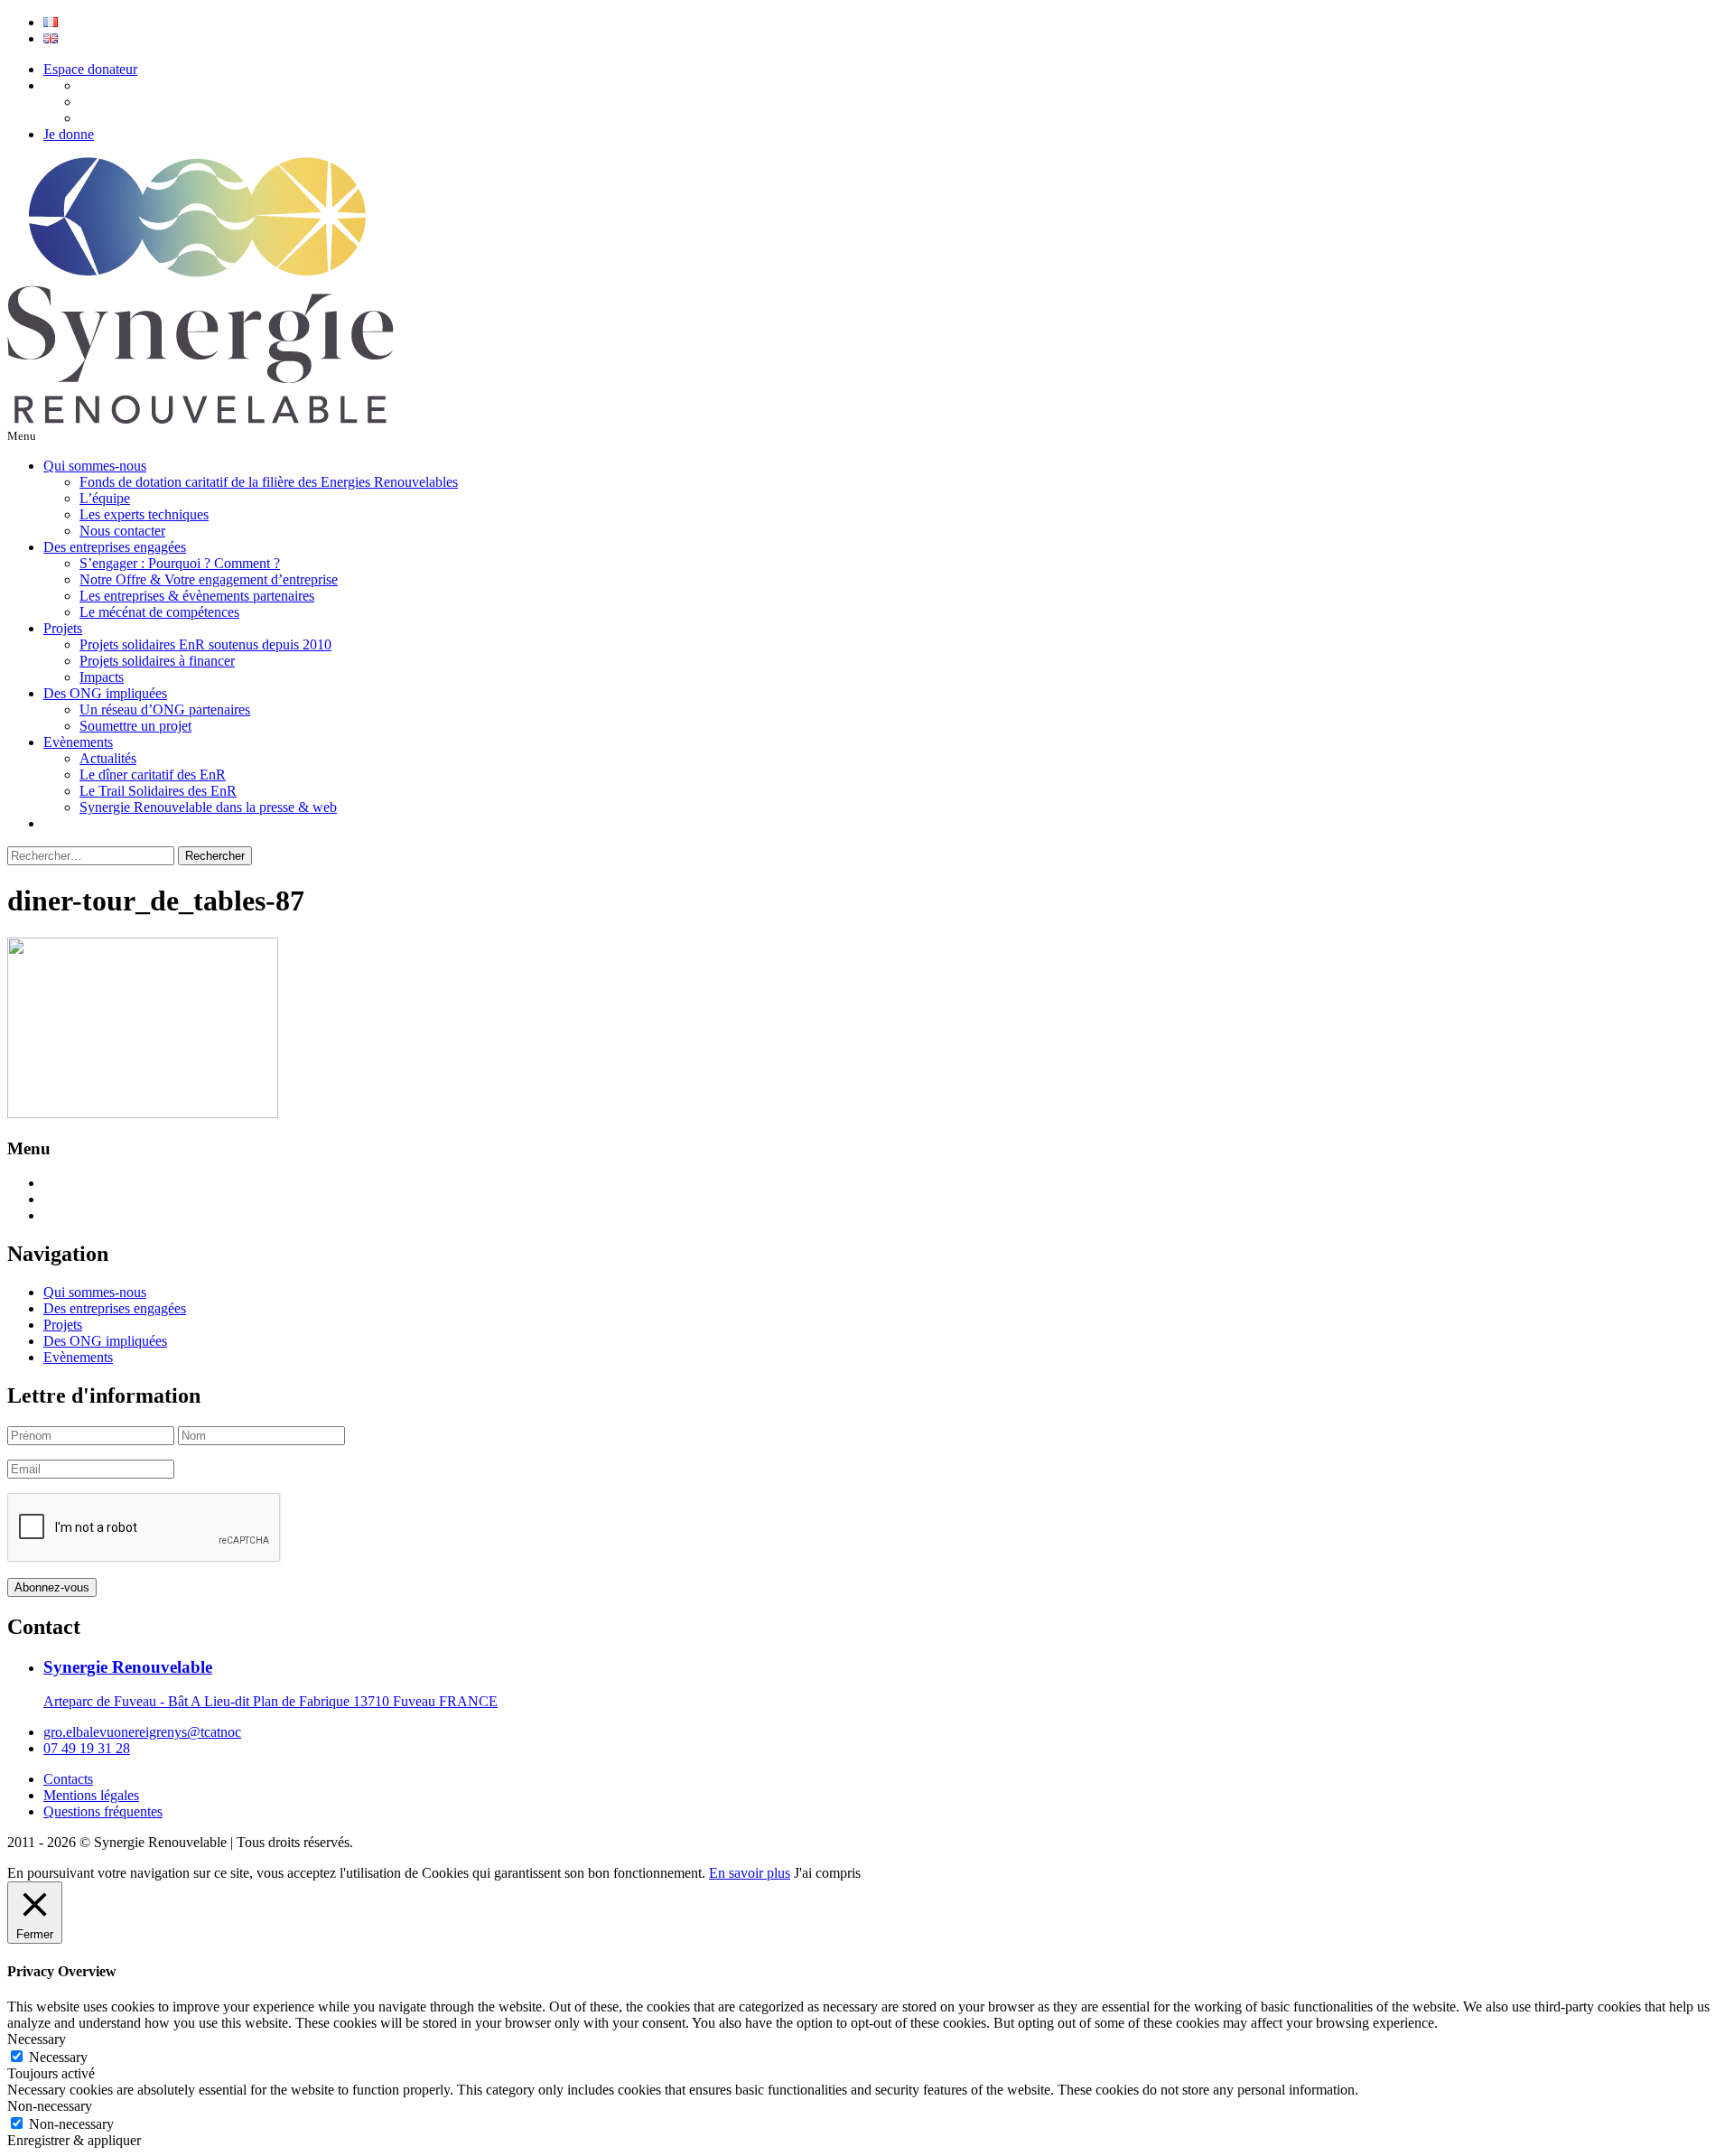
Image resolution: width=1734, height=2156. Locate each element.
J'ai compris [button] (827, 1873)
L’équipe (105, 498)
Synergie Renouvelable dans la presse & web (208, 807)
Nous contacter (122, 531)
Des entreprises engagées (115, 547)
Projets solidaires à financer (157, 661)
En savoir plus (750, 1873)
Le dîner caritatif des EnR (153, 775)
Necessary (58, 2057)
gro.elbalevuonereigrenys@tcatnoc (142, 1732)
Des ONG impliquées (105, 693)
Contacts (68, 1779)
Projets (63, 628)
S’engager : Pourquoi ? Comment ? (180, 563)
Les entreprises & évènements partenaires (197, 596)
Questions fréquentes (103, 1811)
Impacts (102, 677)
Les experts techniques (144, 514)
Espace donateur (90, 69)
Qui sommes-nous (95, 466)
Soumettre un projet (135, 726)
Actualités (108, 758)
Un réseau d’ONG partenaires (165, 709)
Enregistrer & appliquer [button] (74, 2140)
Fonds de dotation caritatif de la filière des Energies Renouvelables (269, 482)
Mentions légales (91, 1795)
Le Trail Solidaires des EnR (158, 791)
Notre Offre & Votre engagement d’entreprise (209, 579)
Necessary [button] (37, 2039)
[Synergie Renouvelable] (200, 419)
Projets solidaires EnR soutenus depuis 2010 (205, 644)
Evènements (78, 742)
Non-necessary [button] (50, 2106)
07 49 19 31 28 (87, 1748)
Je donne (69, 134)
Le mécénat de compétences (159, 612)
